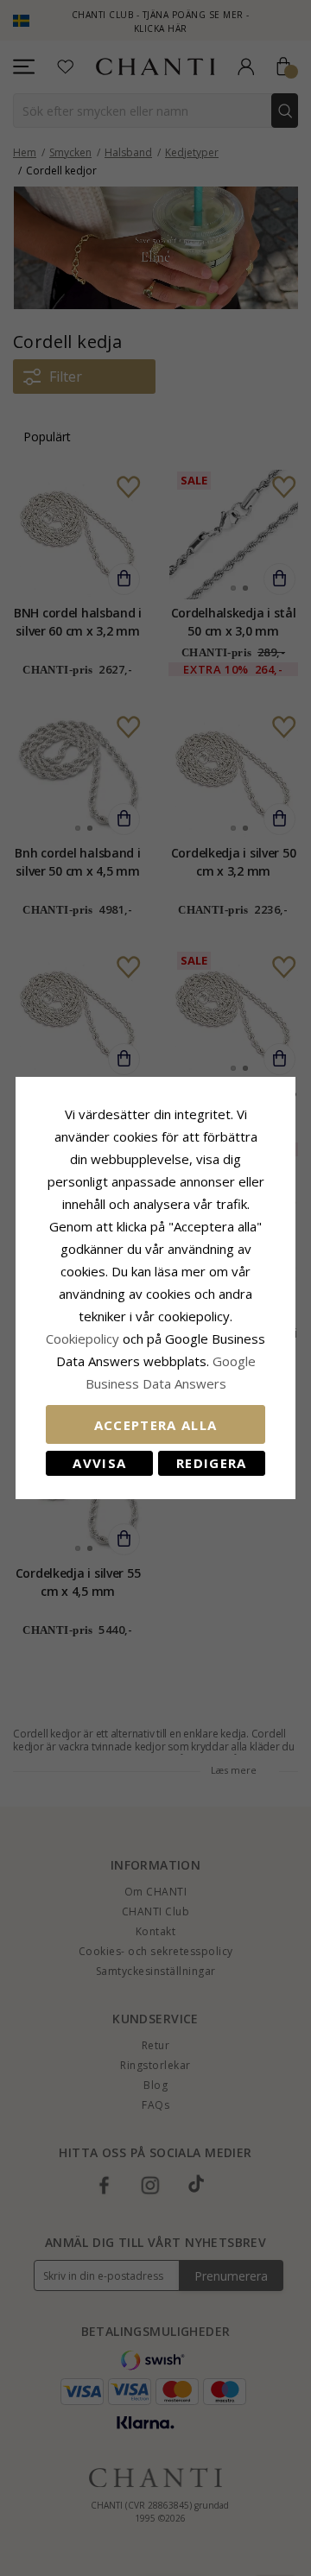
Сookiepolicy (84, 1339)
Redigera (212, 1463)
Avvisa (99, 1463)
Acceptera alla (156, 1425)
